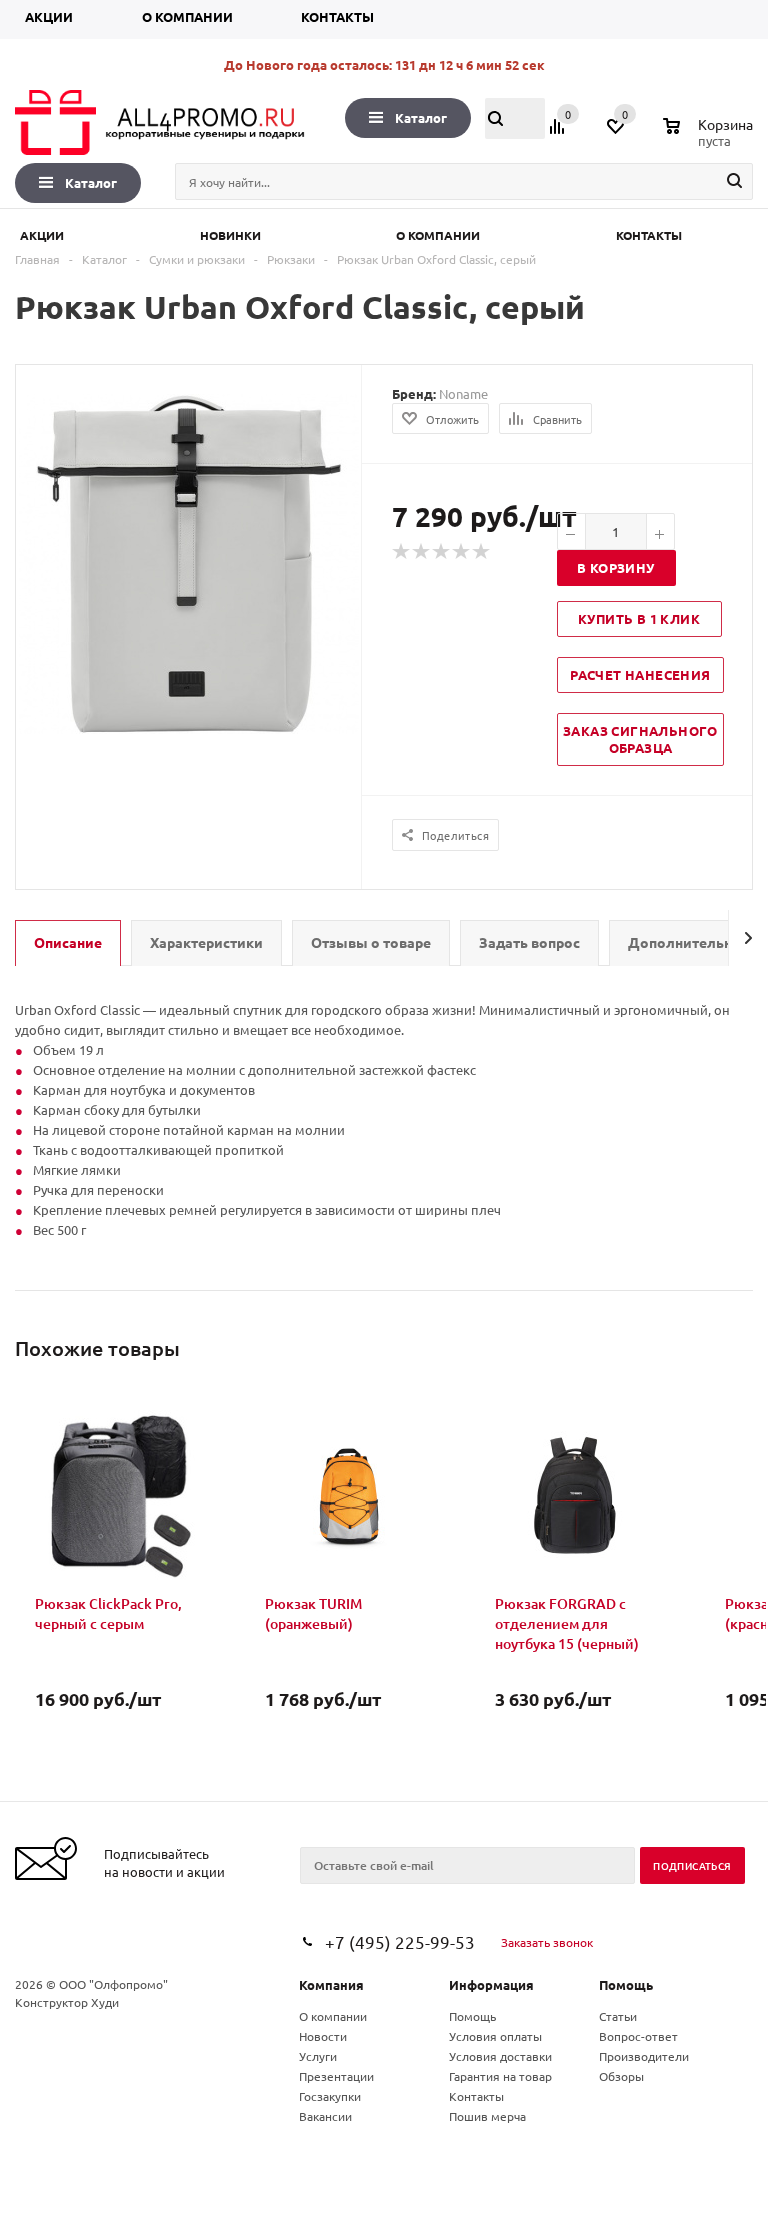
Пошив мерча (487, 2116)
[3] (442, 552)
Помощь (626, 1984)
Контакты (337, 16)
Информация (491, 1984)
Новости (323, 2036)
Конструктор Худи (67, 2002)
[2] (422, 552)
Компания (331, 1984)
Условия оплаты (495, 2036)
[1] (402, 552)
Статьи (618, 2016)
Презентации (336, 2076)
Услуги (318, 2056)
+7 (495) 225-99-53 (400, 1941)
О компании (187, 16)
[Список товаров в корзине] (710, 138)
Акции (49, 16)
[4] (462, 552)
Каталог (421, 117)
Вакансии (325, 2116)
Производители (644, 2056)
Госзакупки (330, 2096)
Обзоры (621, 2076)
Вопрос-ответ (638, 2036)
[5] (482, 552)
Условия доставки (500, 2056)
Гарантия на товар (500, 2076)
